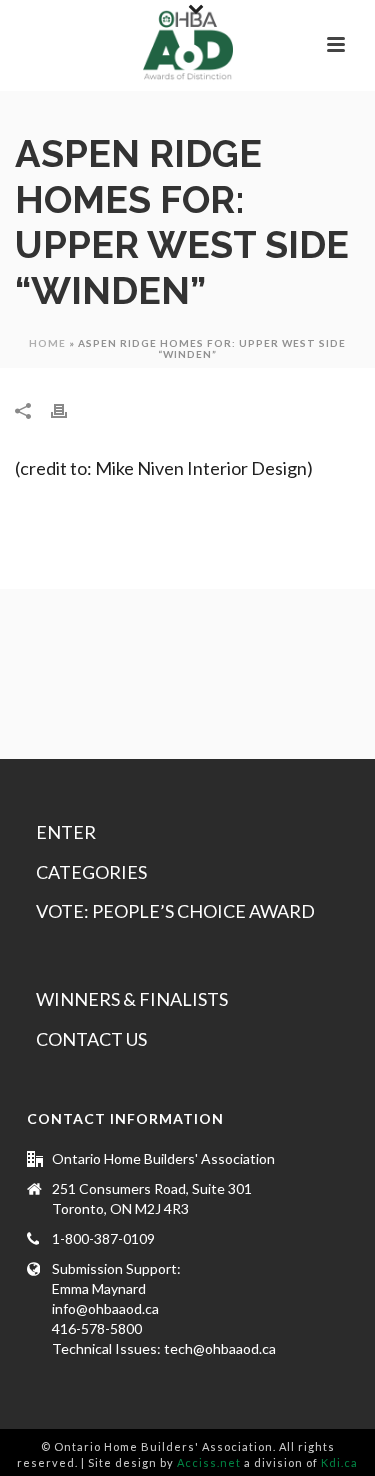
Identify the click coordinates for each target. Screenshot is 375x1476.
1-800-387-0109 (103, 1238)
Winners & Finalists (132, 999)
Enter (66, 832)
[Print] (69, 409)
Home (47, 343)
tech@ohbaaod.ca (220, 1348)
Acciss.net (209, 1462)
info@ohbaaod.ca (105, 1308)
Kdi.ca (339, 1462)
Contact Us (91, 1039)
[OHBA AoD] (188, 45)
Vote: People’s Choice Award (175, 911)
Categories (91, 872)
